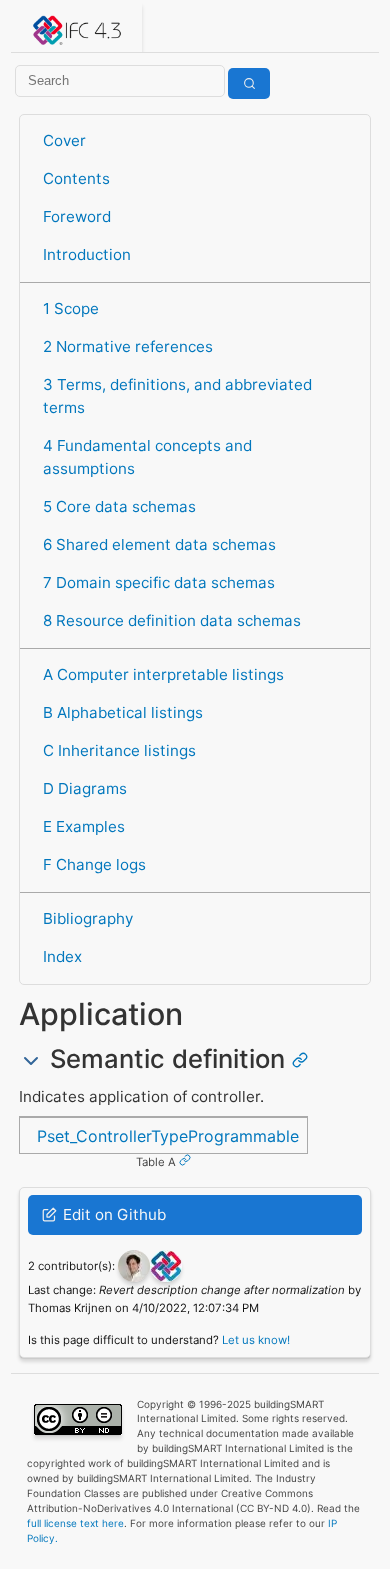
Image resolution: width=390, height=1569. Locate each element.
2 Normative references (128, 346)
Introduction (87, 254)
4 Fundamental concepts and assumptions (147, 457)
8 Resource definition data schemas (172, 620)
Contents (76, 178)
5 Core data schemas (119, 506)
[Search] (249, 83)
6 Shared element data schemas (159, 544)
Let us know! (256, 1340)
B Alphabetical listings (123, 712)
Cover (64, 140)
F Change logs (94, 864)
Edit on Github (112, 1214)
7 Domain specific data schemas (159, 582)
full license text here (75, 1523)
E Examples (84, 826)
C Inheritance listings (119, 750)
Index (62, 956)
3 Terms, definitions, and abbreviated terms (177, 396)
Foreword (77, 216)
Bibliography (88, 918)
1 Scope (71, 308)
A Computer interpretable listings (163, 674)
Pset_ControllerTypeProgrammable (168, 1136)
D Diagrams (85, 788)
